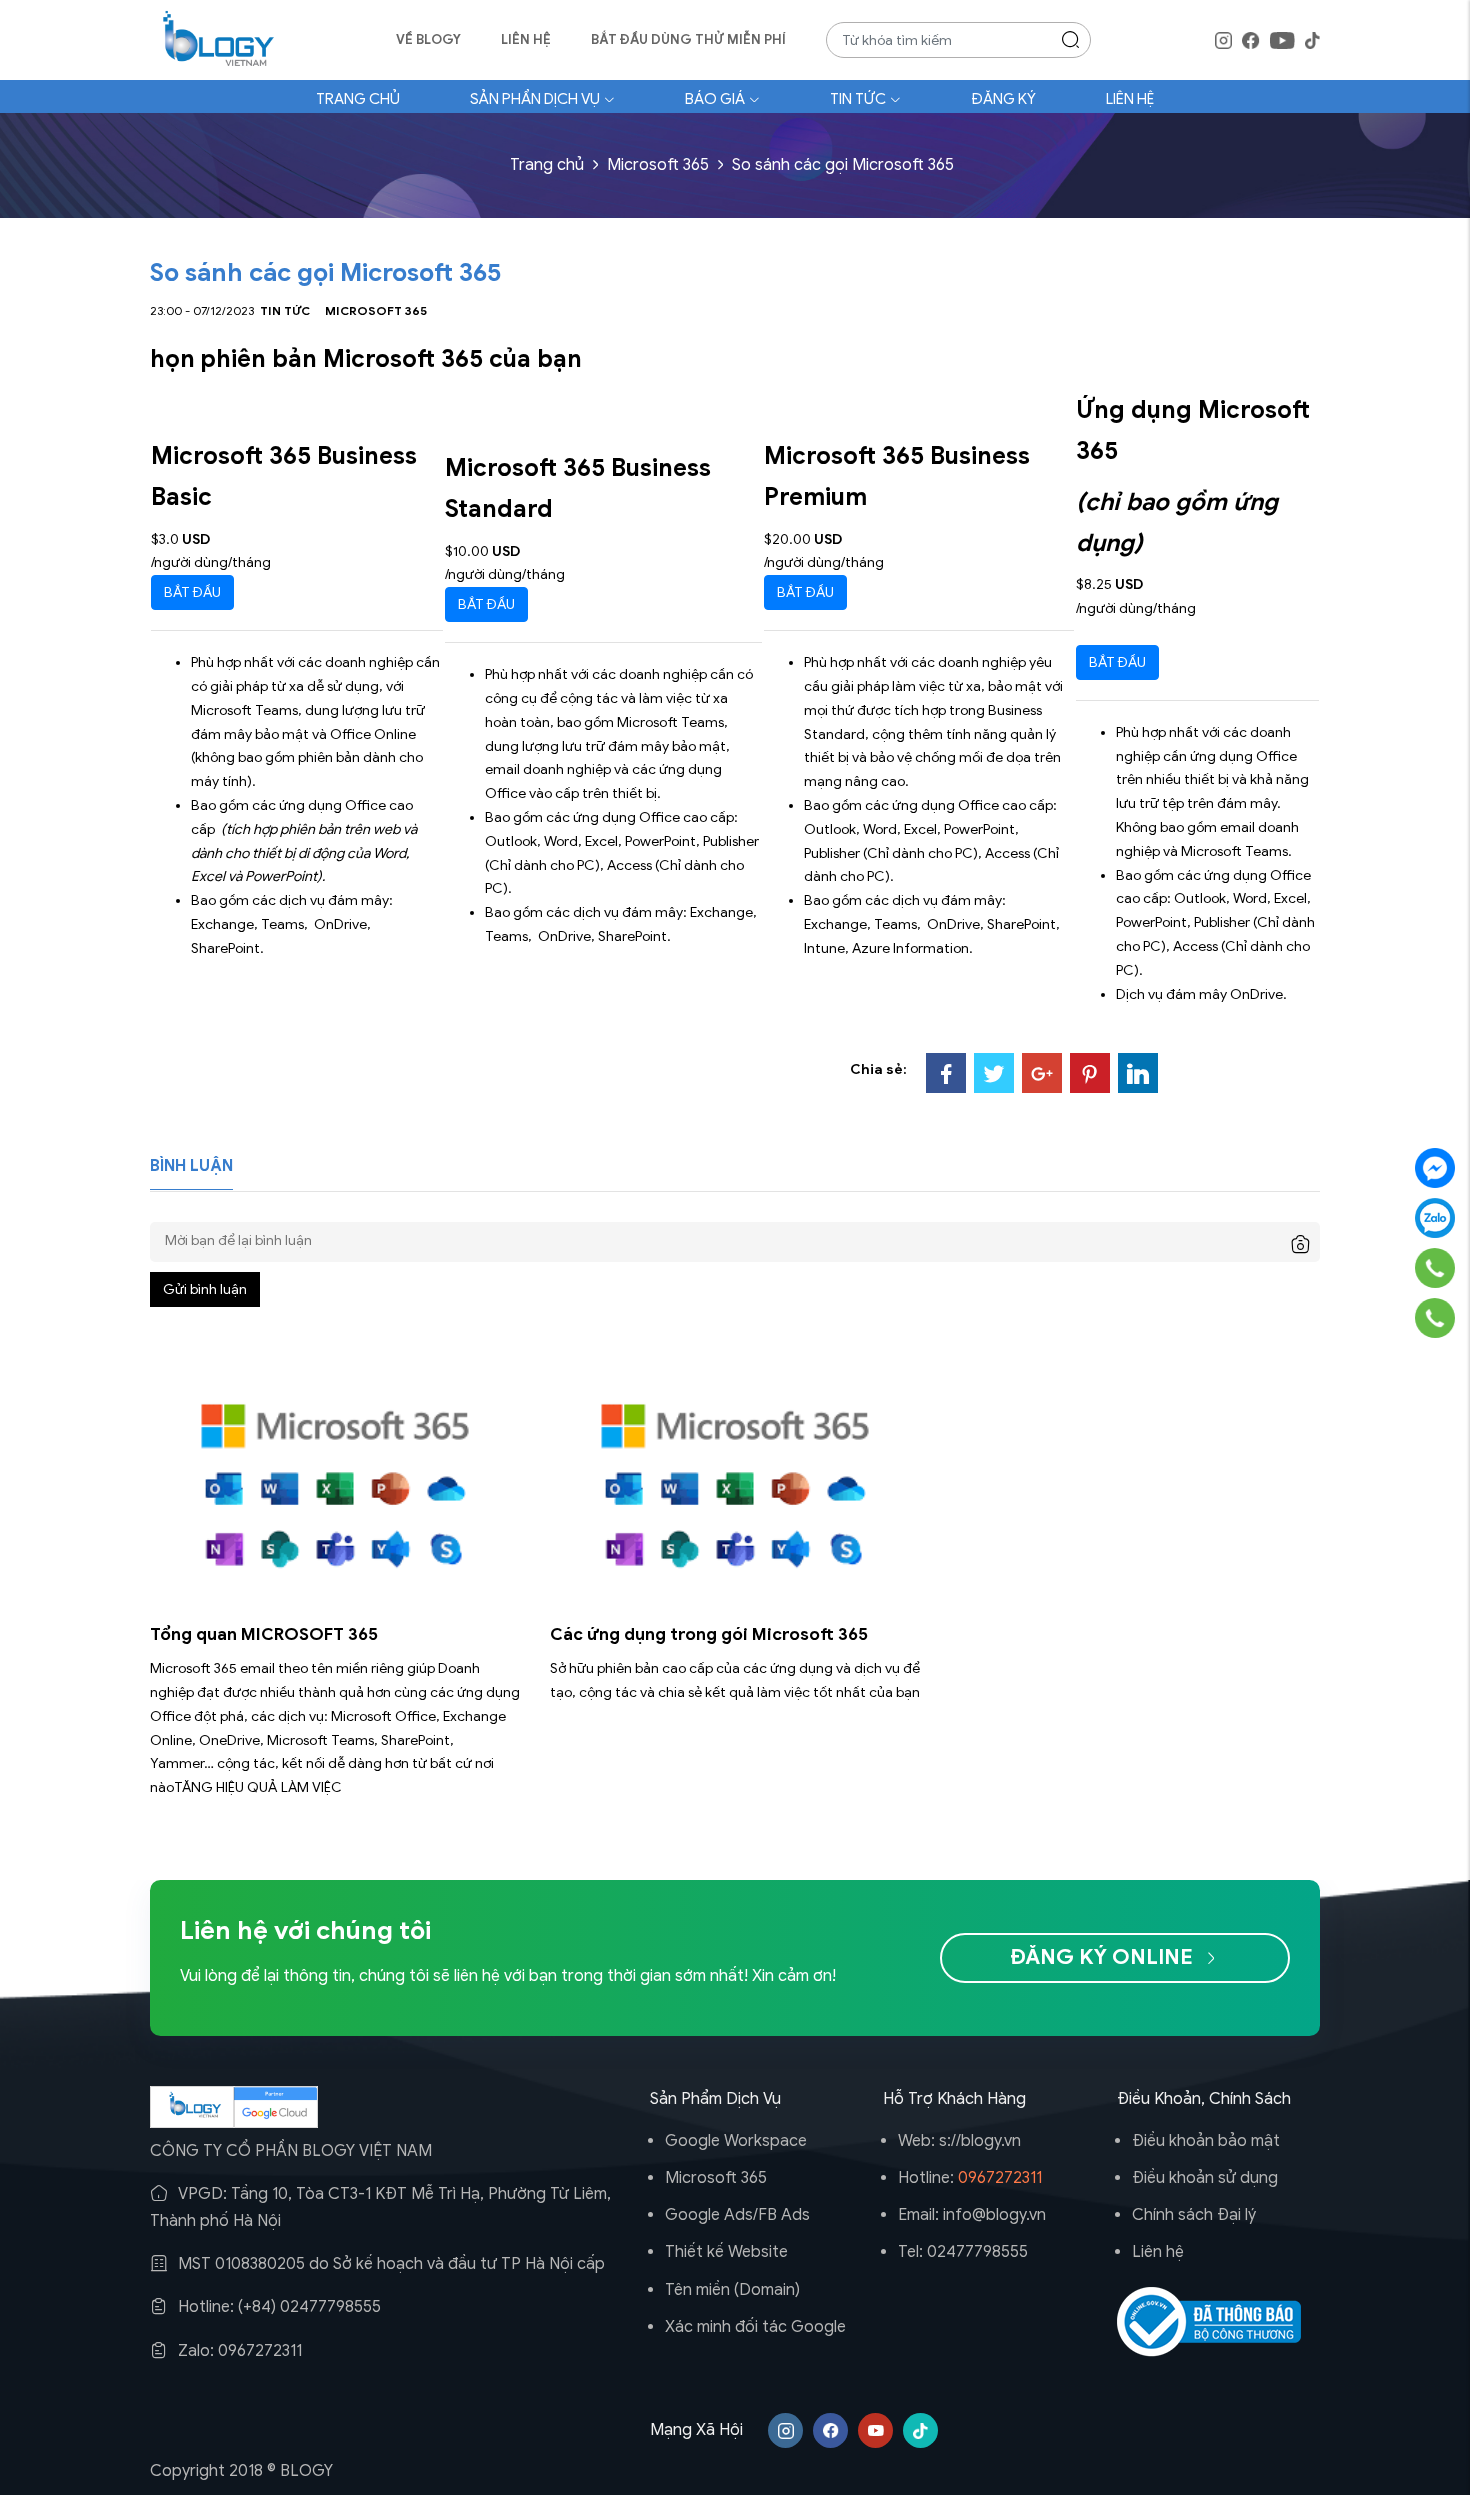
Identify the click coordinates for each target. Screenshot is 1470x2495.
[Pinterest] (1090, 1073)
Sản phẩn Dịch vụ (535, 99)
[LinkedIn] (1138, 1073)
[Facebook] (946, 1073)
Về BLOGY (428, 39)
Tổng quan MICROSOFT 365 (264, 1634)
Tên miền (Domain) (732, 2290)
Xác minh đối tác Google (755, 2327)
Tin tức (858, 99)
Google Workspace (736, 2141)
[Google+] (1042, 1073)
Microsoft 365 (658, 165)
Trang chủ (358, 99)
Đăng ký (1003, 99)
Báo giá (715, 99)
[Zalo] (1435, 1218)
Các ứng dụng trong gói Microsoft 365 (709, 1634)
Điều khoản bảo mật (1206, 2141)
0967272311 (1000, 2178)
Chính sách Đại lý (1194, 2215)
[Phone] (1435, 1267)
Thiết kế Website (726, 2252)
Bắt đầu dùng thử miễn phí (688, 39)
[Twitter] (994, 1073)
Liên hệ (526, 39)
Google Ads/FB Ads (737, 2215)
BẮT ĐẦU (192, 592)
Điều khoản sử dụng (1205, 2178)
